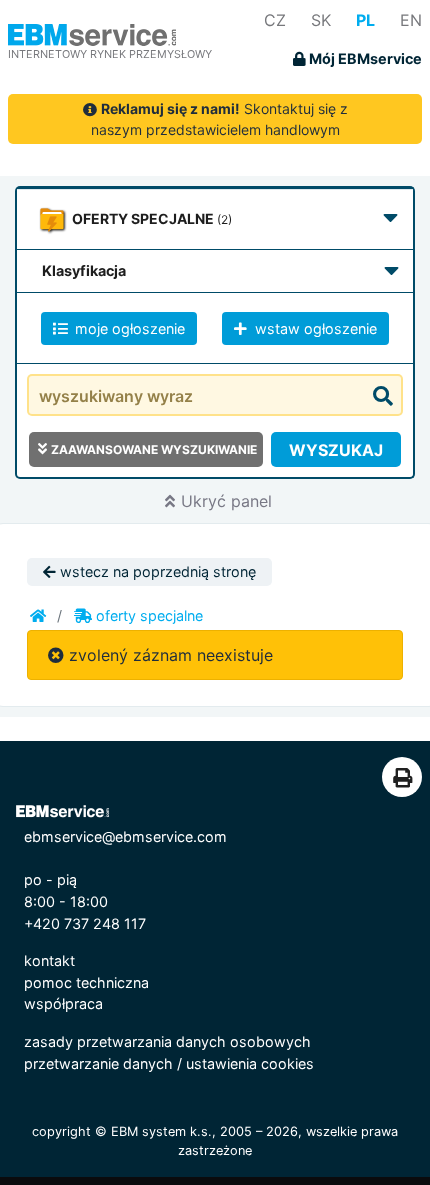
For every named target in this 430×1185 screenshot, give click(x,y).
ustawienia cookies (250, 1063)
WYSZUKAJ (336, 450)
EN (411, 20)
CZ (275, 20)
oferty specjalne (147, 615)
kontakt (49, 960)
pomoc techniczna (86, 982)
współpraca (63, 1003)
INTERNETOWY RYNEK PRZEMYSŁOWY (110, 54)
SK (321, 20)
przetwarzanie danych (98, 1063)
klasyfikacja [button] (84, 270)
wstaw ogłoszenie (314, 328)
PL (365, 20)
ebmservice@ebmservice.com (125, 836)
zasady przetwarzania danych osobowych (167, 1041)
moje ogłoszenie (128, 328)
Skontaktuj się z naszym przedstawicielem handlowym (219, 119)
